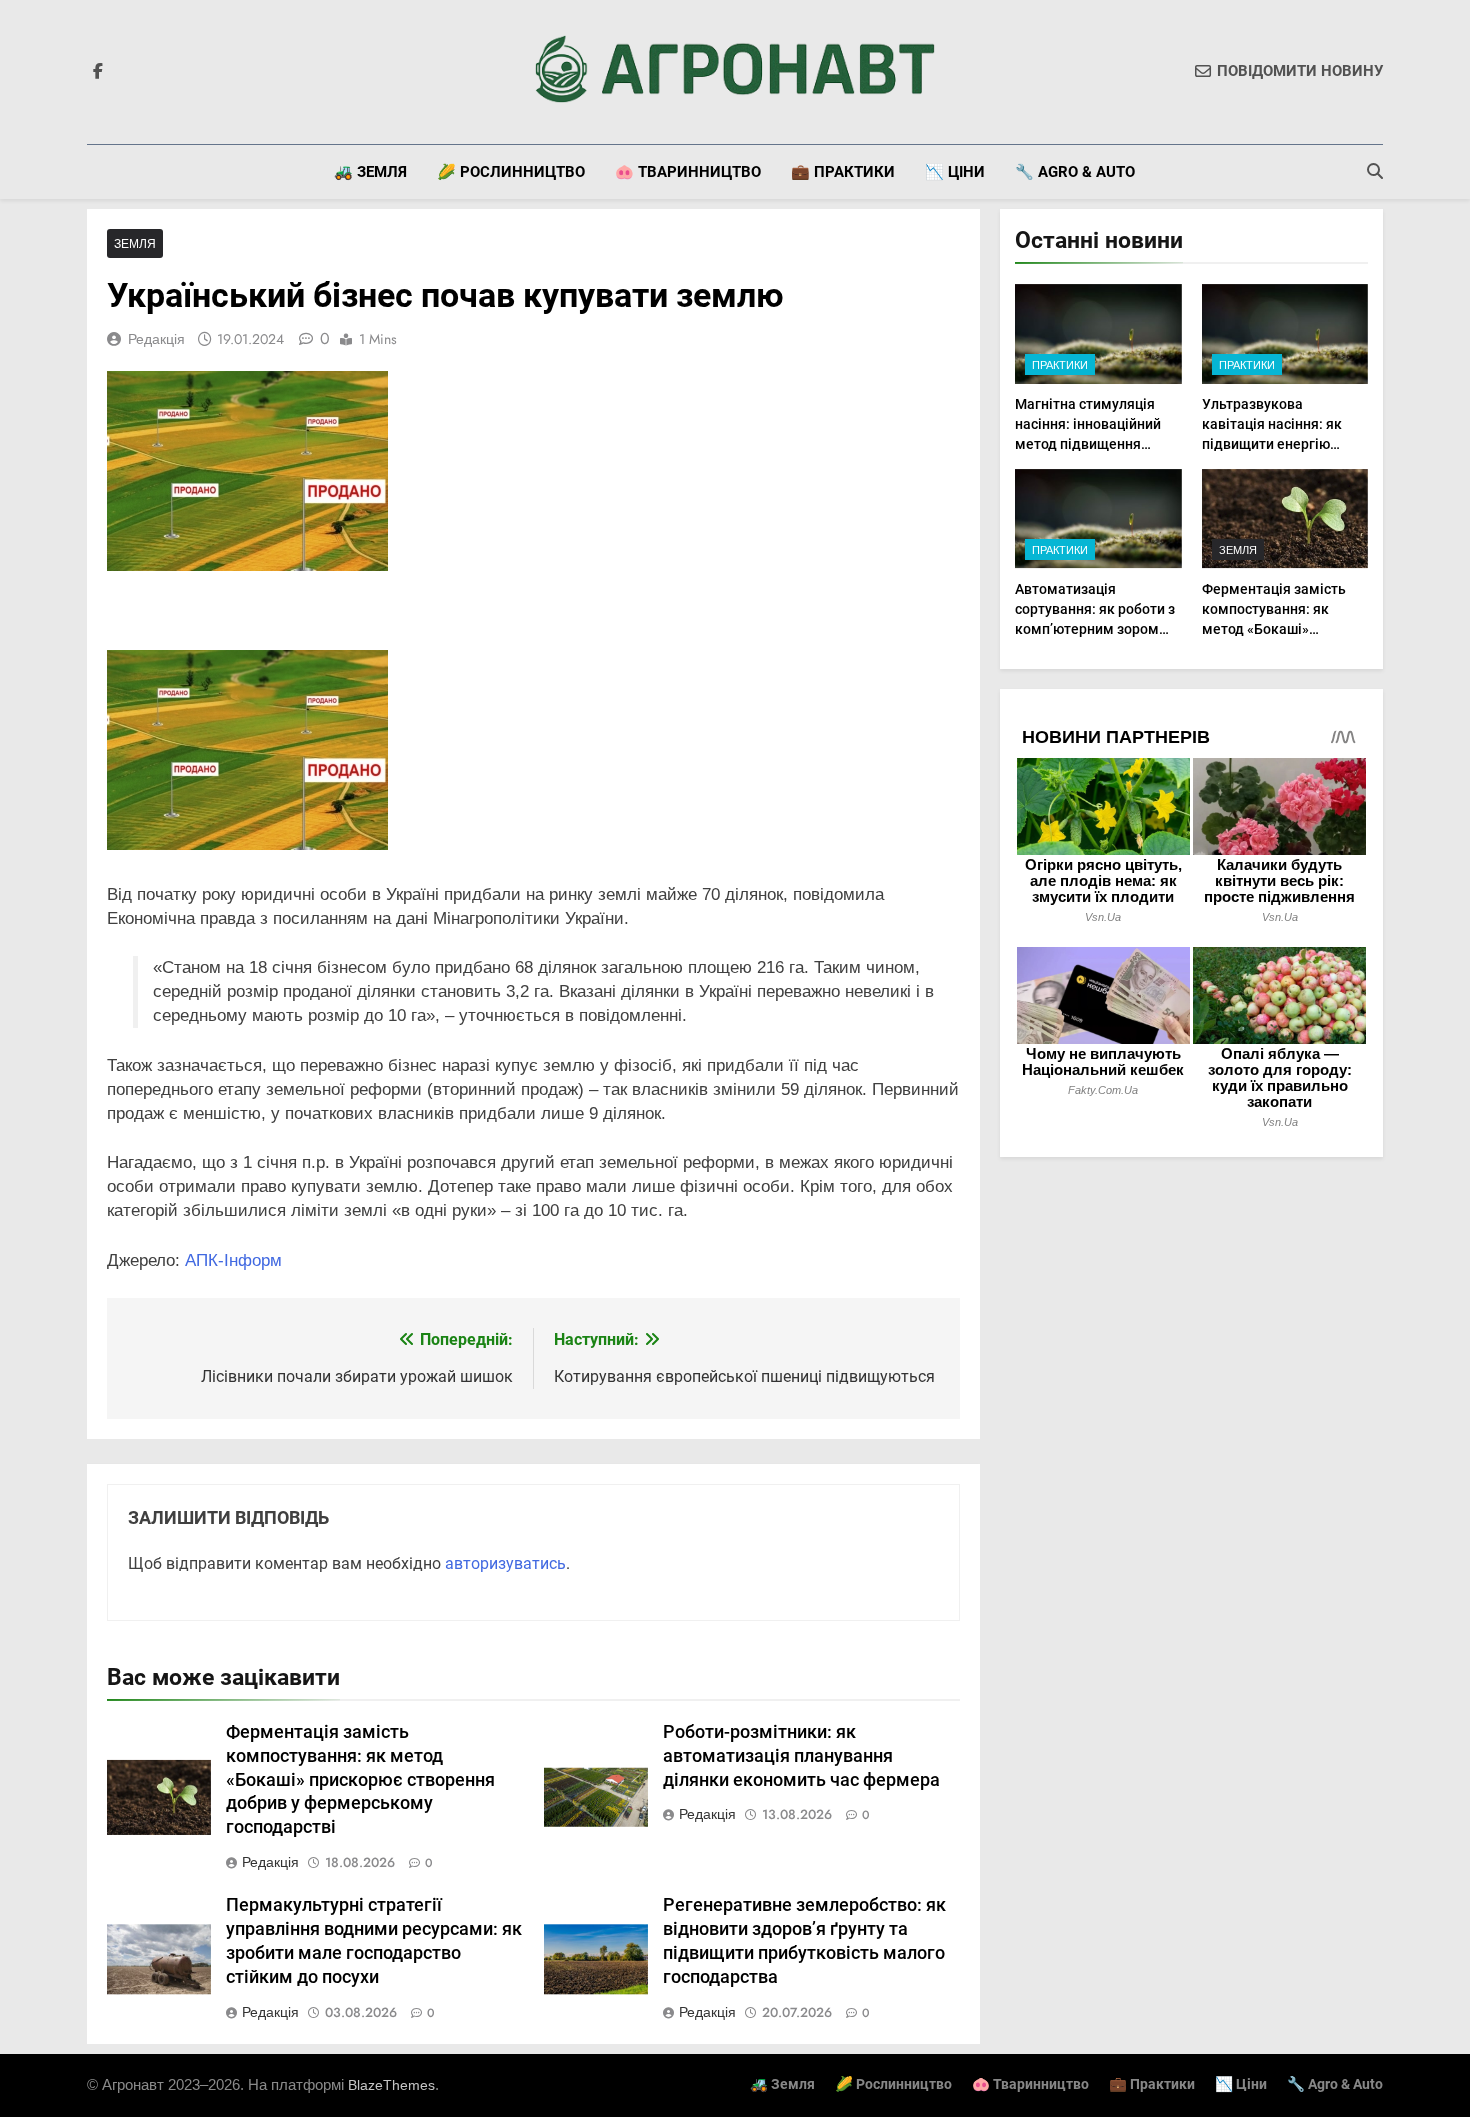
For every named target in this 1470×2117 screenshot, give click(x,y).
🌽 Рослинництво (511, 172)
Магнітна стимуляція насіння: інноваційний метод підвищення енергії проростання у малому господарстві (1088, 444)
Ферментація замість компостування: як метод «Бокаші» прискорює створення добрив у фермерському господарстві (360, 1780)
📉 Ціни (955, 172)
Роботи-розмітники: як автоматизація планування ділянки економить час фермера (801, 1756)
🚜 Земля (370, 172)
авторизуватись (505, 1563)
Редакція (156, 339)
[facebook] (98, 72)
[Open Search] (1375, 171)
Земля (135, 243)
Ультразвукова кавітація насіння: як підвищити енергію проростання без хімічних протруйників (1277, 444)
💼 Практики (843, 172)
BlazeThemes (391, 2085)
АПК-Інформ (233, 1260)
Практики (1060, 365)
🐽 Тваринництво (688, 172)
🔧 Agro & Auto (1075, 172)
